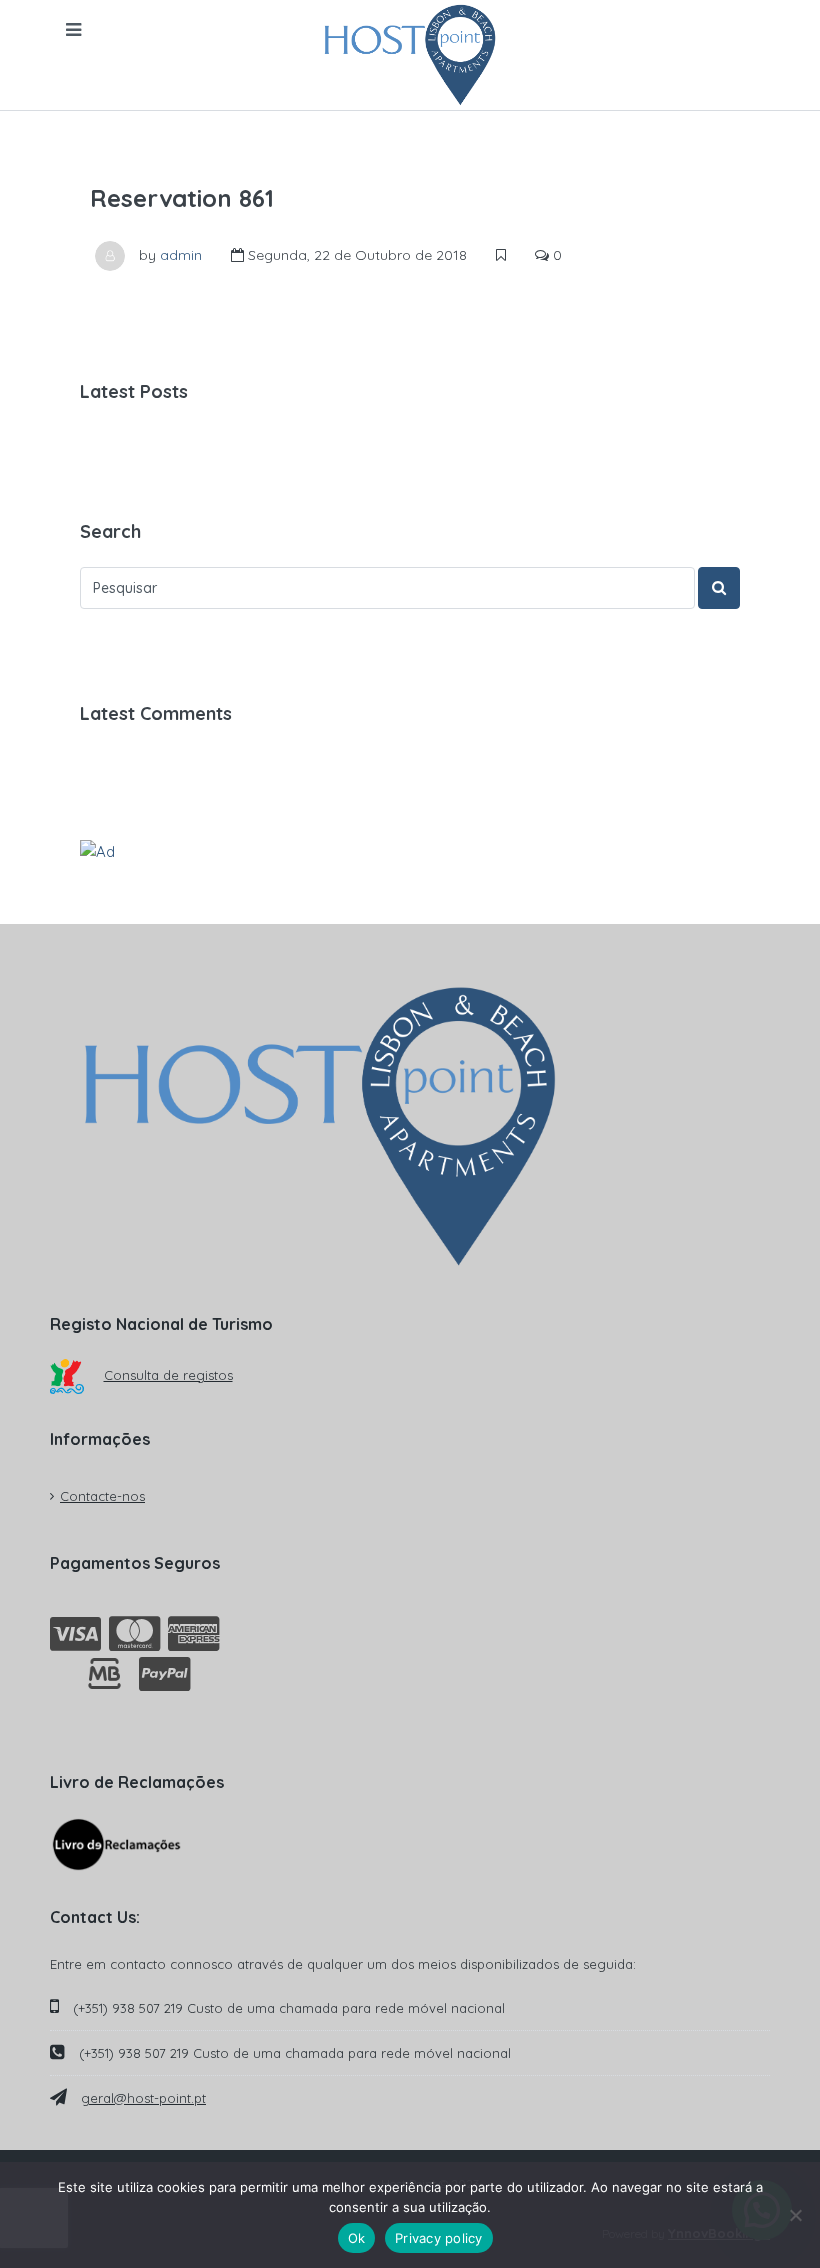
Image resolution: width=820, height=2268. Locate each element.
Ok (357, 2238)
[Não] (795, 2215)
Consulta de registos (168, 1375)
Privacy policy (439, 2238)
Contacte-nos (102, 1496)
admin (181, 255)
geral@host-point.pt (143, 2098)
